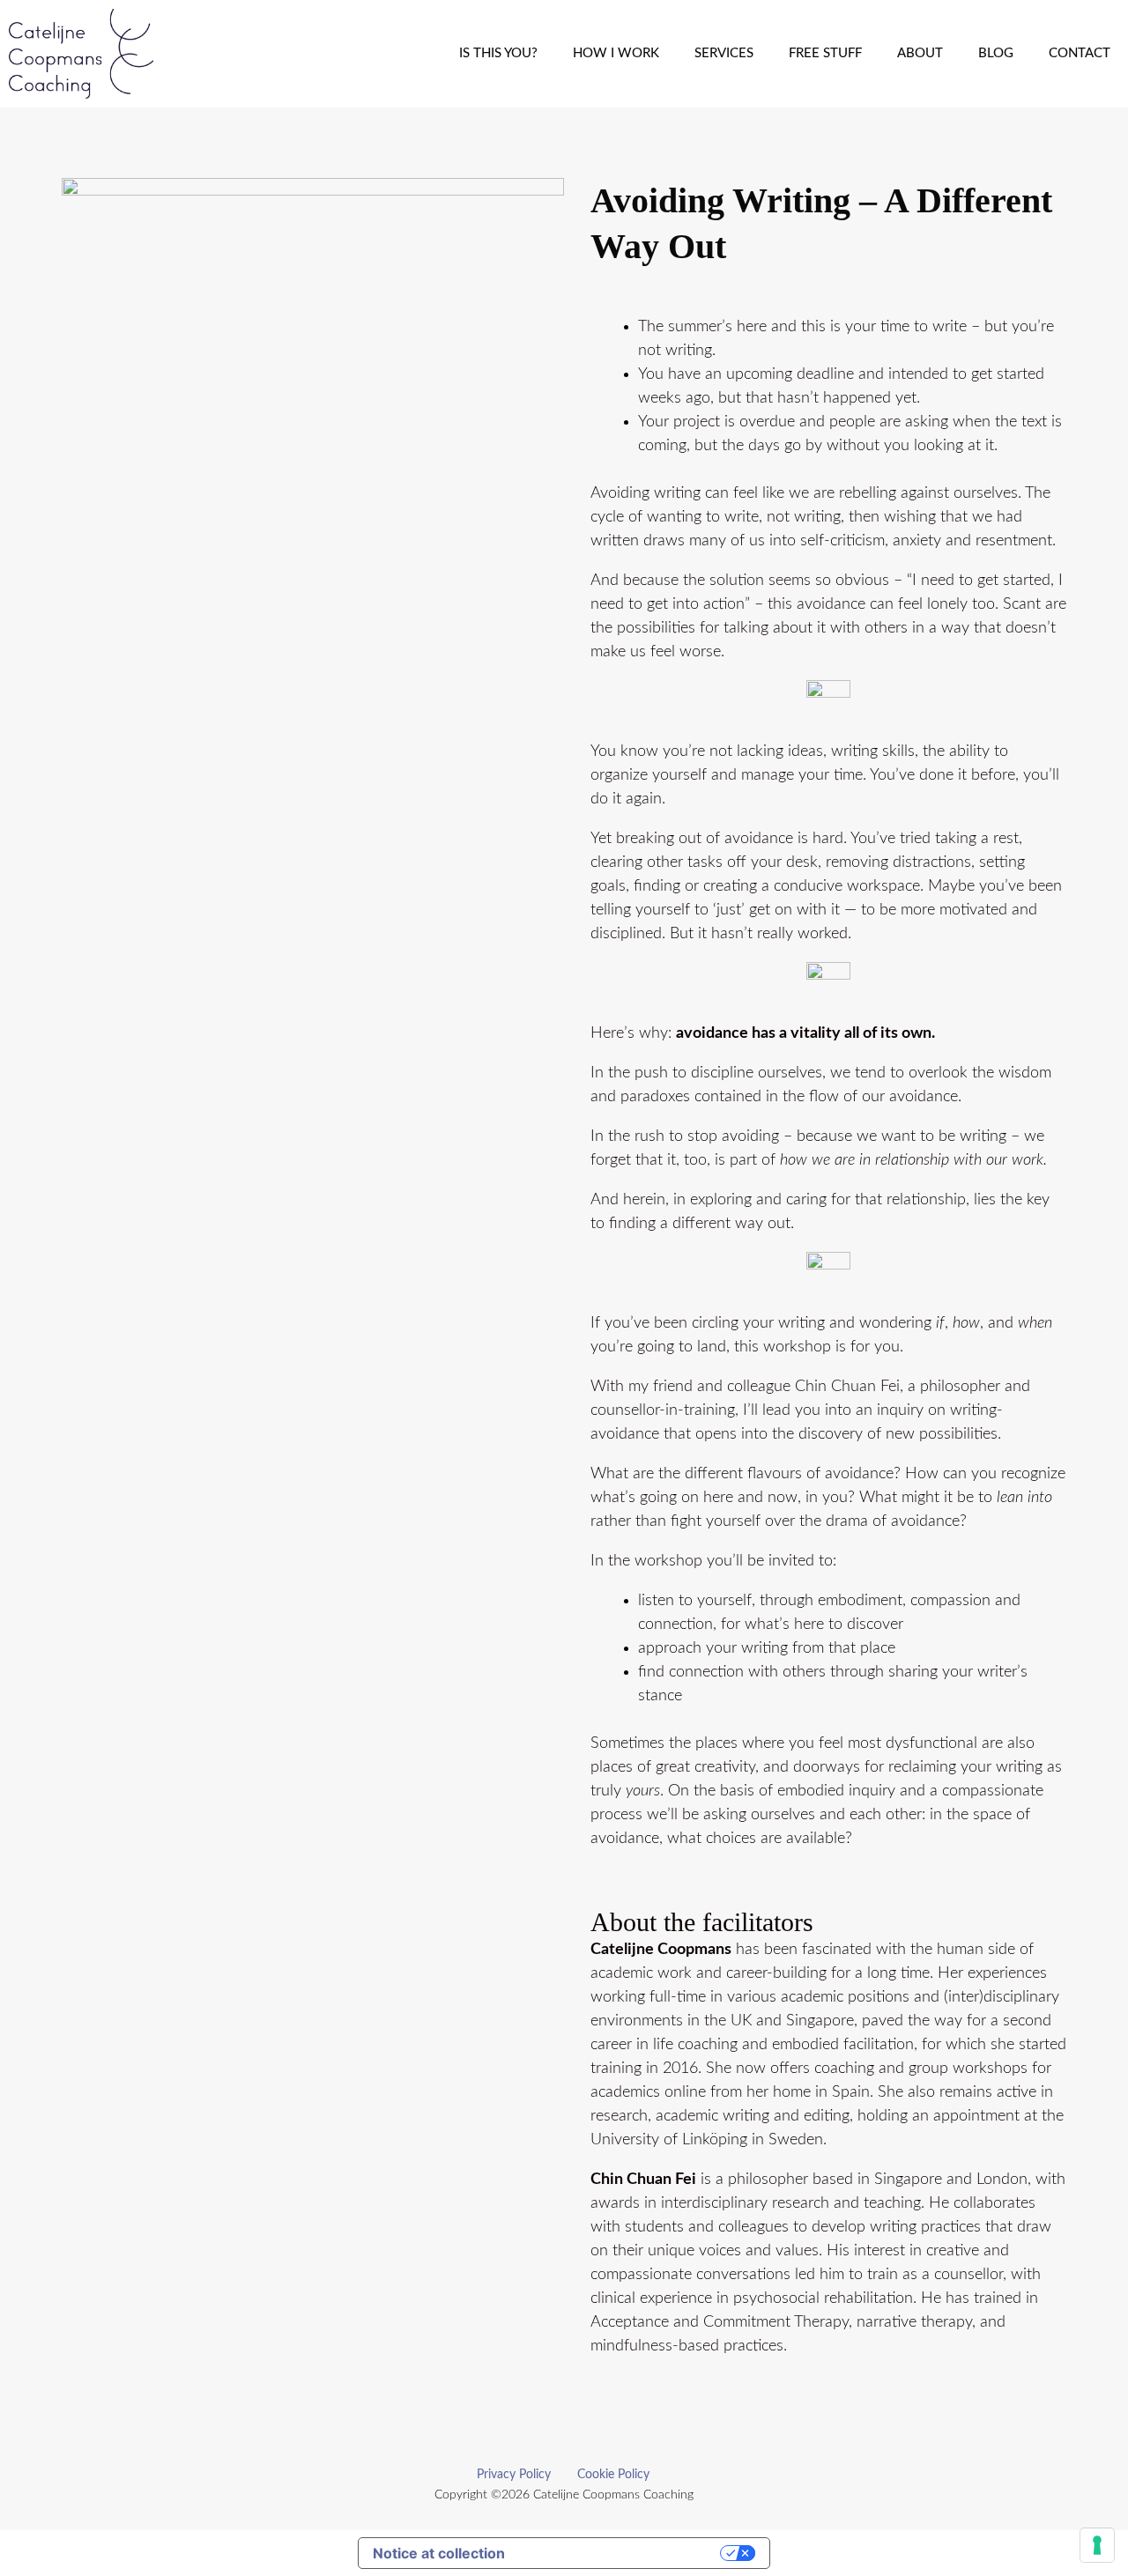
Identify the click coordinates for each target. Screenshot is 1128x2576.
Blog (996, 53)
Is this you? (498, 53)
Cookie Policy (613, 2475)
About (920, 53)
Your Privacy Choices (621, 2553)
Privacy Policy (514, 2475)
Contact (1080, 53)
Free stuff (825, 53)
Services (724, 53)
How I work (616, 53)
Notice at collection (439, 2553)
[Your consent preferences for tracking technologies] (1097, 2545)
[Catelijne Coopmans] (85, 54)
